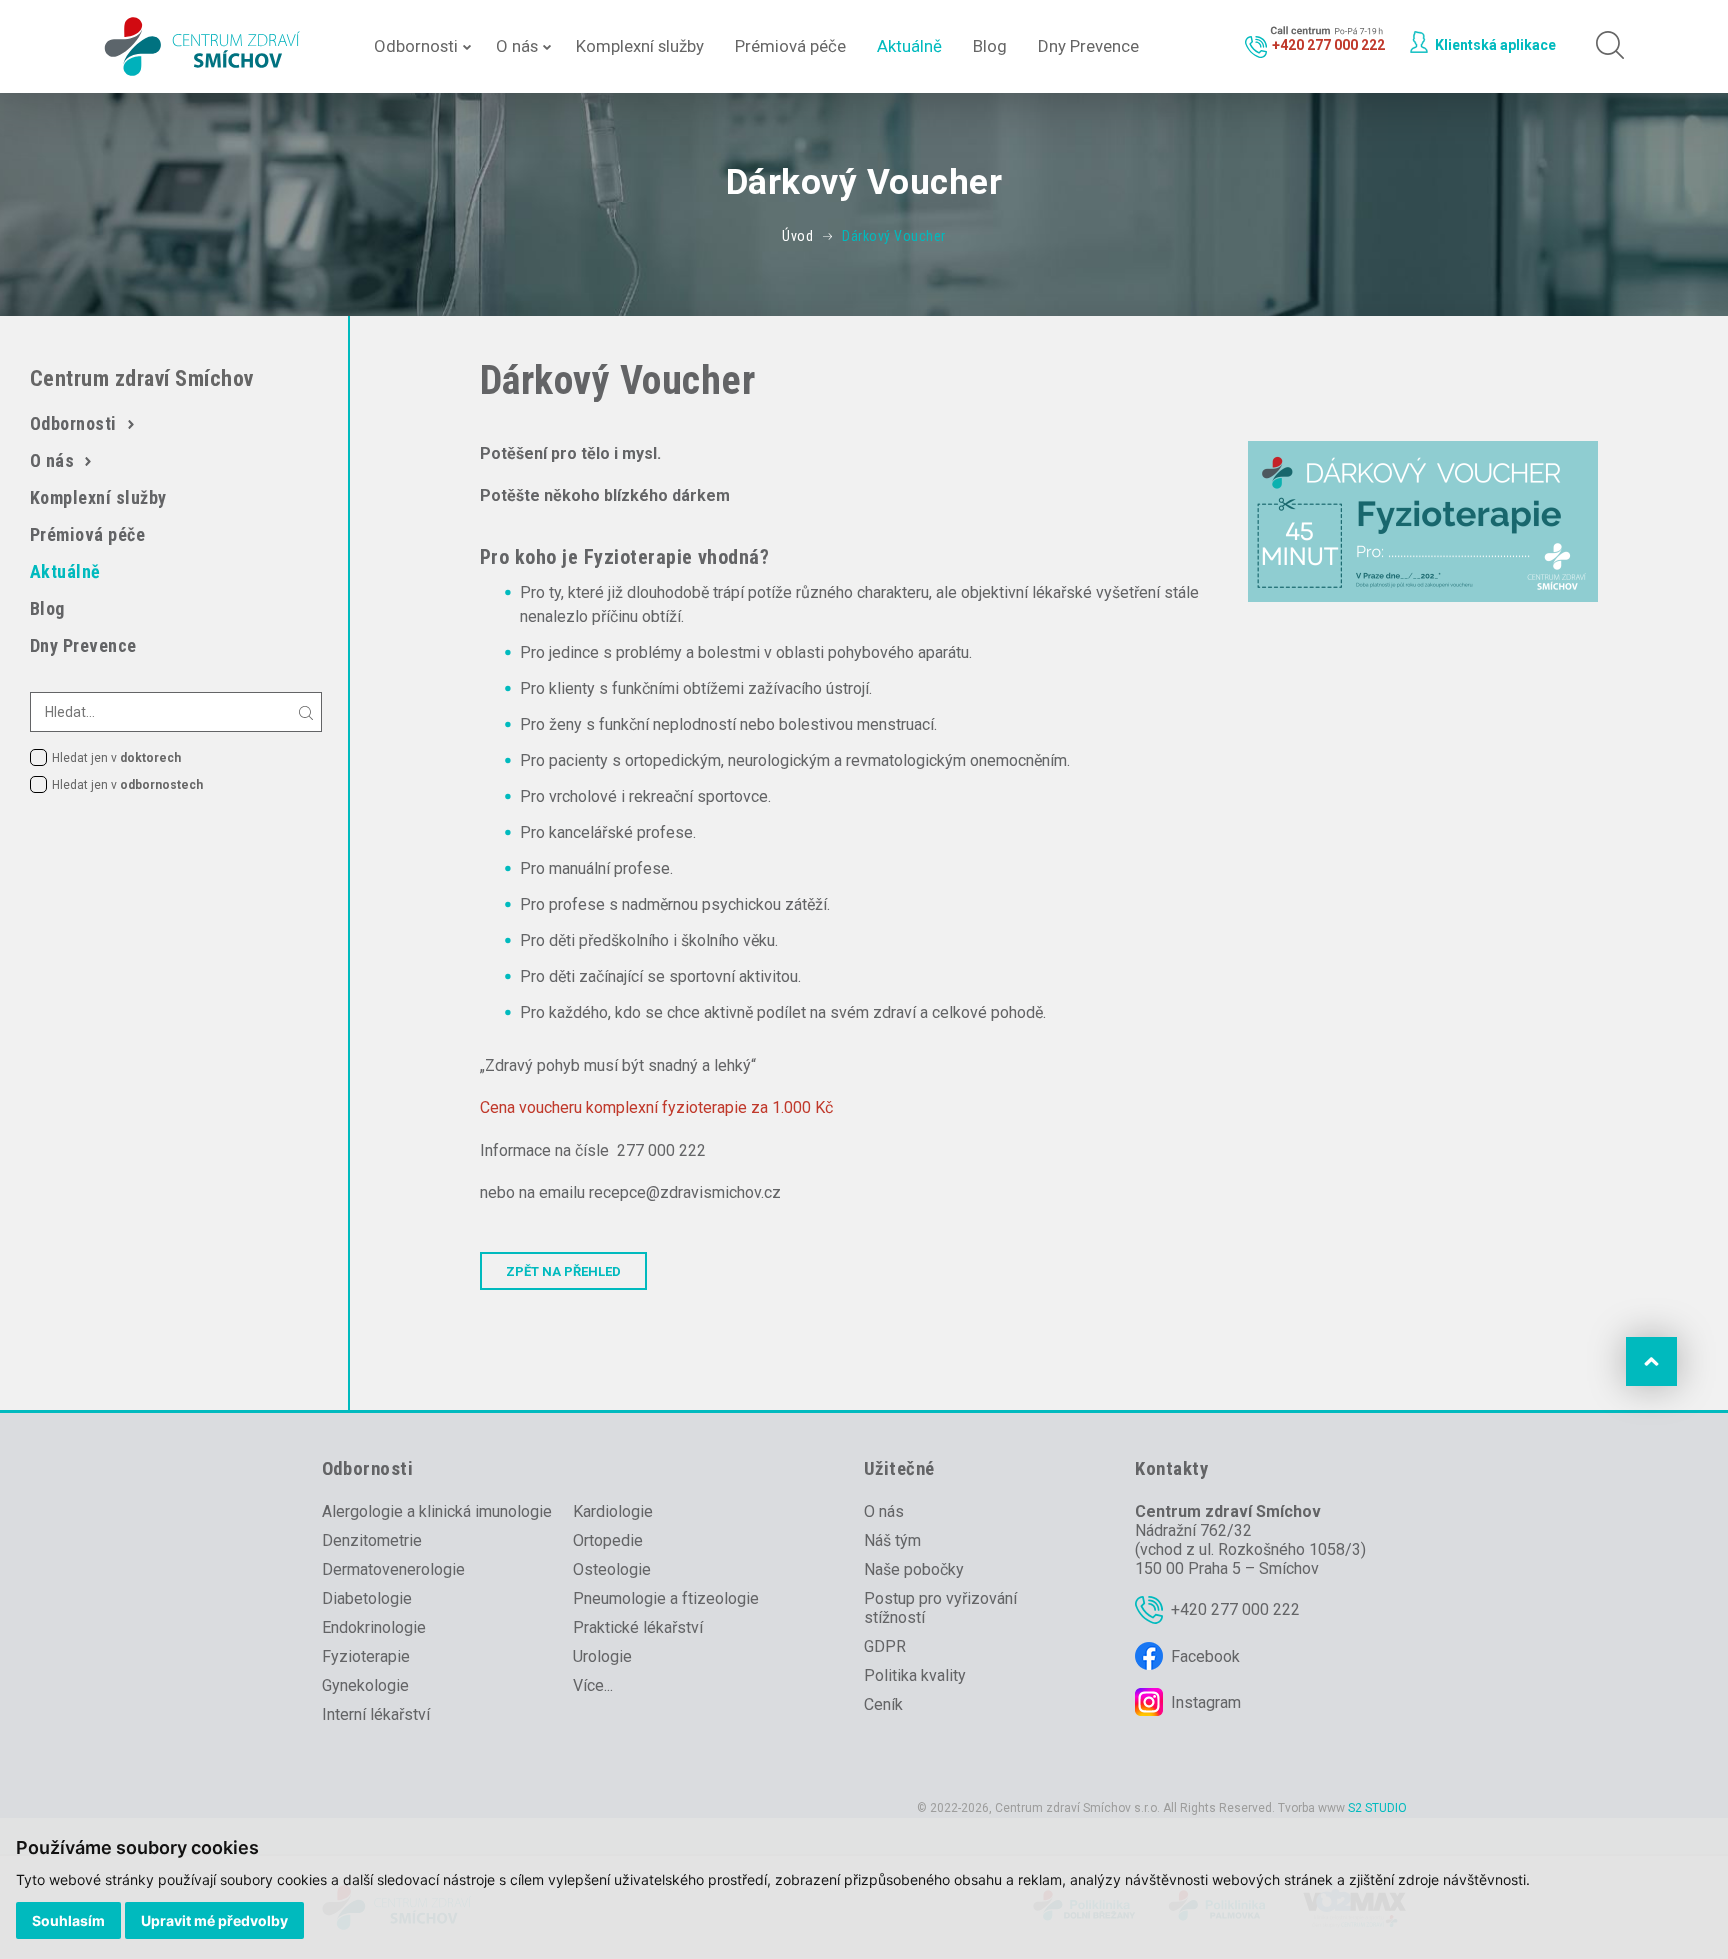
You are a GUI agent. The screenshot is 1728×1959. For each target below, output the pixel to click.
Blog (990, 46)
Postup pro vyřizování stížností (940, 1608)
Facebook (1205, 1656)
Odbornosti (416, 46)
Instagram (1206, 1702)
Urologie (602, 1656)
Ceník (883, 1704)
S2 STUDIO (1377, 1808)
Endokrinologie (374, 1627)
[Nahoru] (1651, 1361)
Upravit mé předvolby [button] (214, 1920)
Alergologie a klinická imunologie (437, 1511)
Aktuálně (909, 46)
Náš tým (892, 1540)
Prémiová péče (790, 46)
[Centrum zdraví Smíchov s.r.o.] (204, 46)
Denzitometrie (372, 1540)
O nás (517, 46)
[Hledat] (1604, 47)
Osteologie (612, 1569)
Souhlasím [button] (68, 1920)
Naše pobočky (914, 1569)
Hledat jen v (116, 758)
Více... (593, 1685)
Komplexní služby (640, 46)
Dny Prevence (1088, 46)
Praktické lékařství (638, 1627)
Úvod (797, 236)
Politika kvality (915, 1675)
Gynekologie (365, 1685)
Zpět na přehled (563, 1271)
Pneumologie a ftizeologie (666, 1598)
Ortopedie (608, 1540)
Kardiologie (613, 1511)
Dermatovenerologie (393, 1569)
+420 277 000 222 (1235, 1609)
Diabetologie (367, 1598)
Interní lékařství (376, 1714)
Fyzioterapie (366, 1656)
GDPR (885, 1646)
